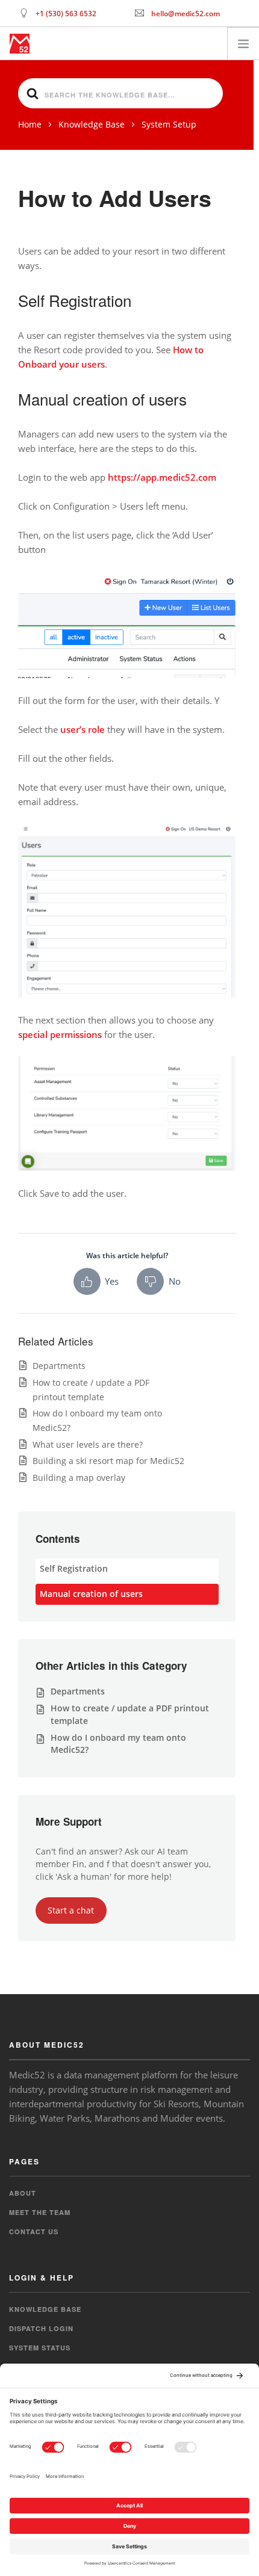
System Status (40, 2348)
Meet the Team (40, 2212)
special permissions (60, 1034)
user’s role (83, 729)
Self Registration (74, 1568)
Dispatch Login (41, 2328)
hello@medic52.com (186, 14)
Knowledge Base (45, 2309)
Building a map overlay (79, 1478)
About (23, 2193)
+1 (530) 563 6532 (66, 14)
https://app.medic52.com (162, 477)
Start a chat (71, 1910)
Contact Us (34, 2232)
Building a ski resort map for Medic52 (108, 1461)
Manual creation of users (91, 1594)
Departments (59, 1366)
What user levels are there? (88, 1444)
